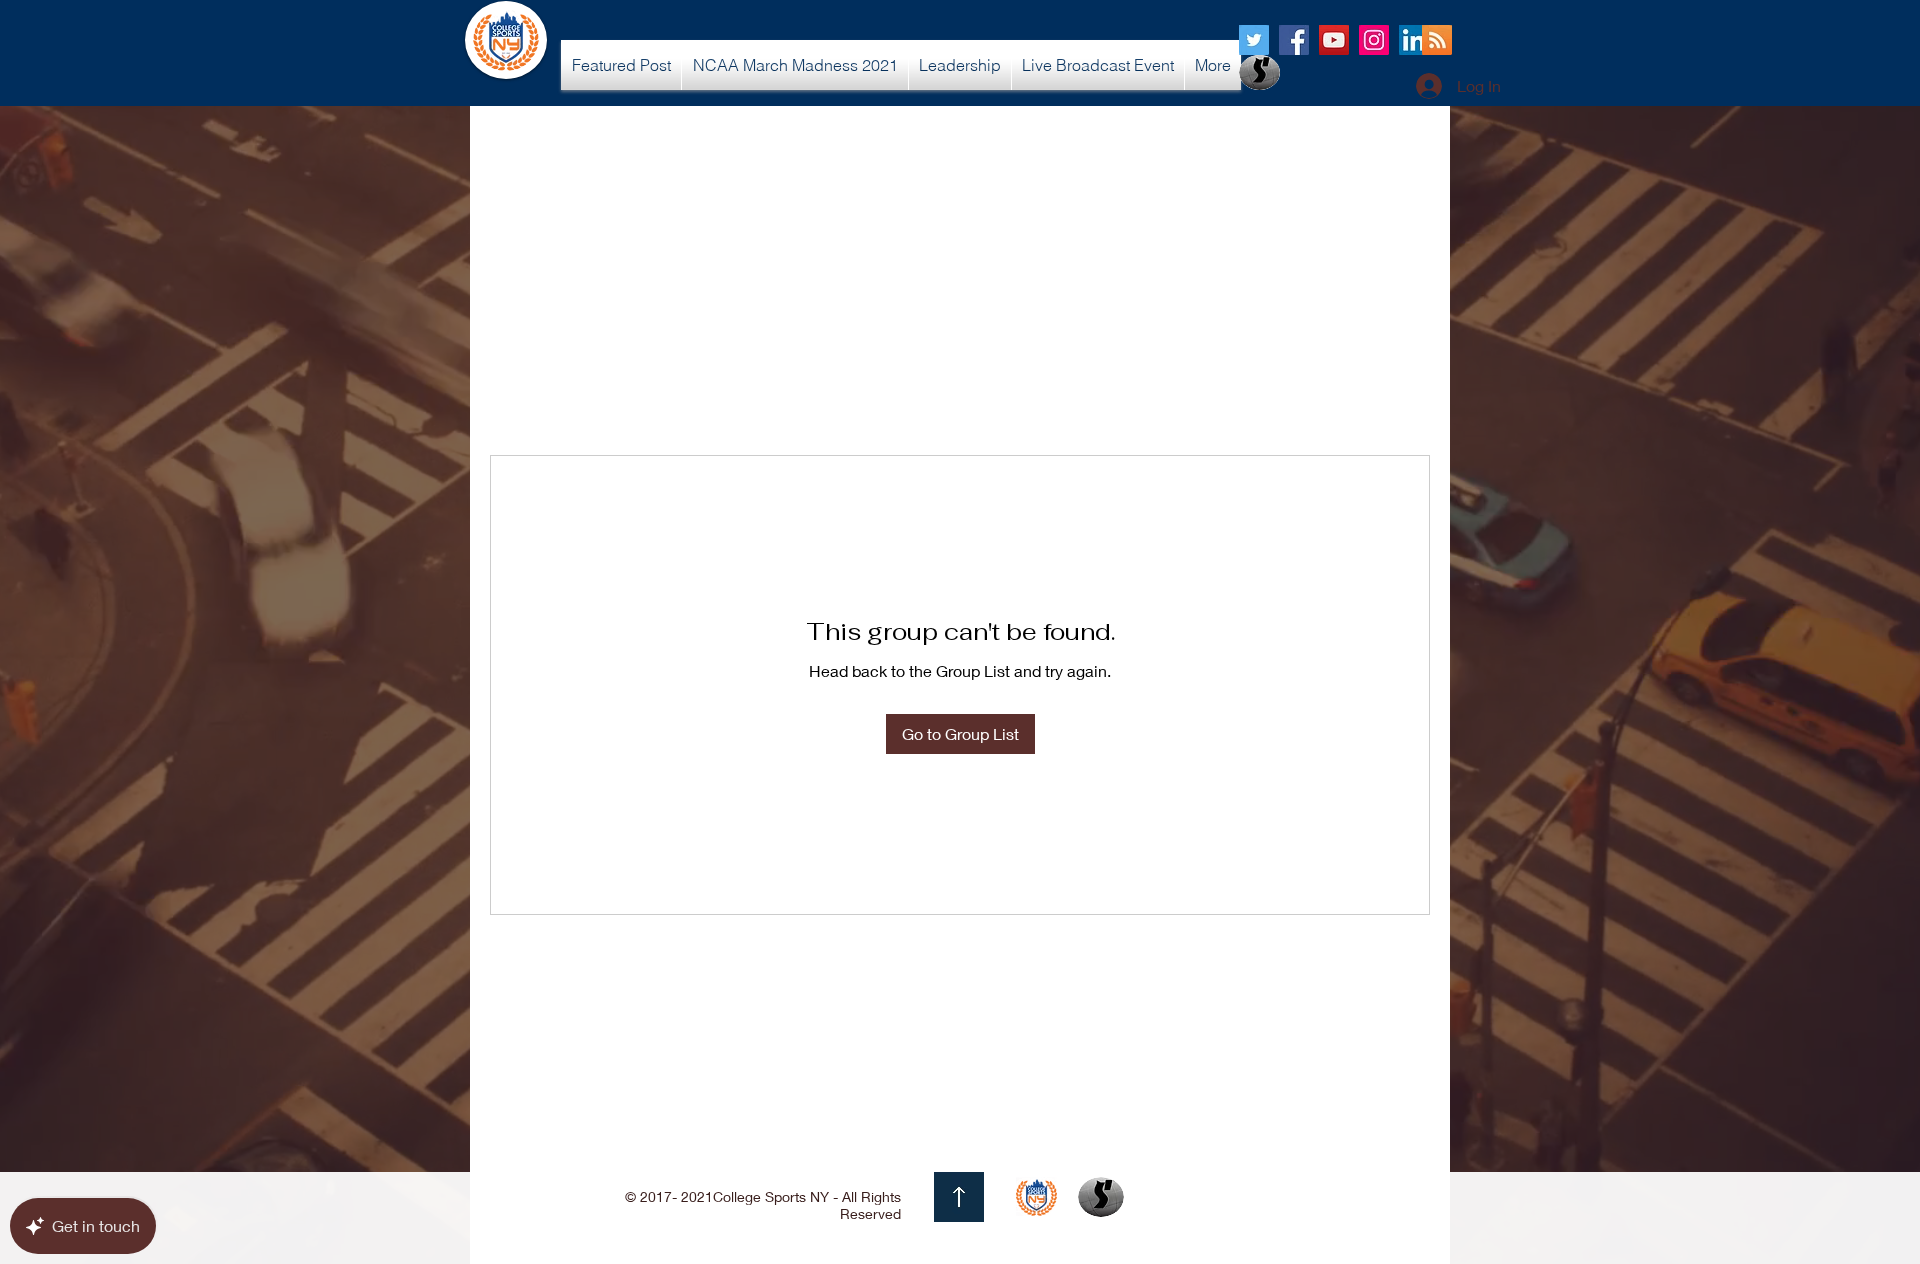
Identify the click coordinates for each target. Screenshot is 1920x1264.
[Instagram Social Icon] (1374, 40)
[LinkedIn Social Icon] (1414, 40)
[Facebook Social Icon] (1294, 40)
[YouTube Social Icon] (1334, 40)
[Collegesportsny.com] (1254, 40)
